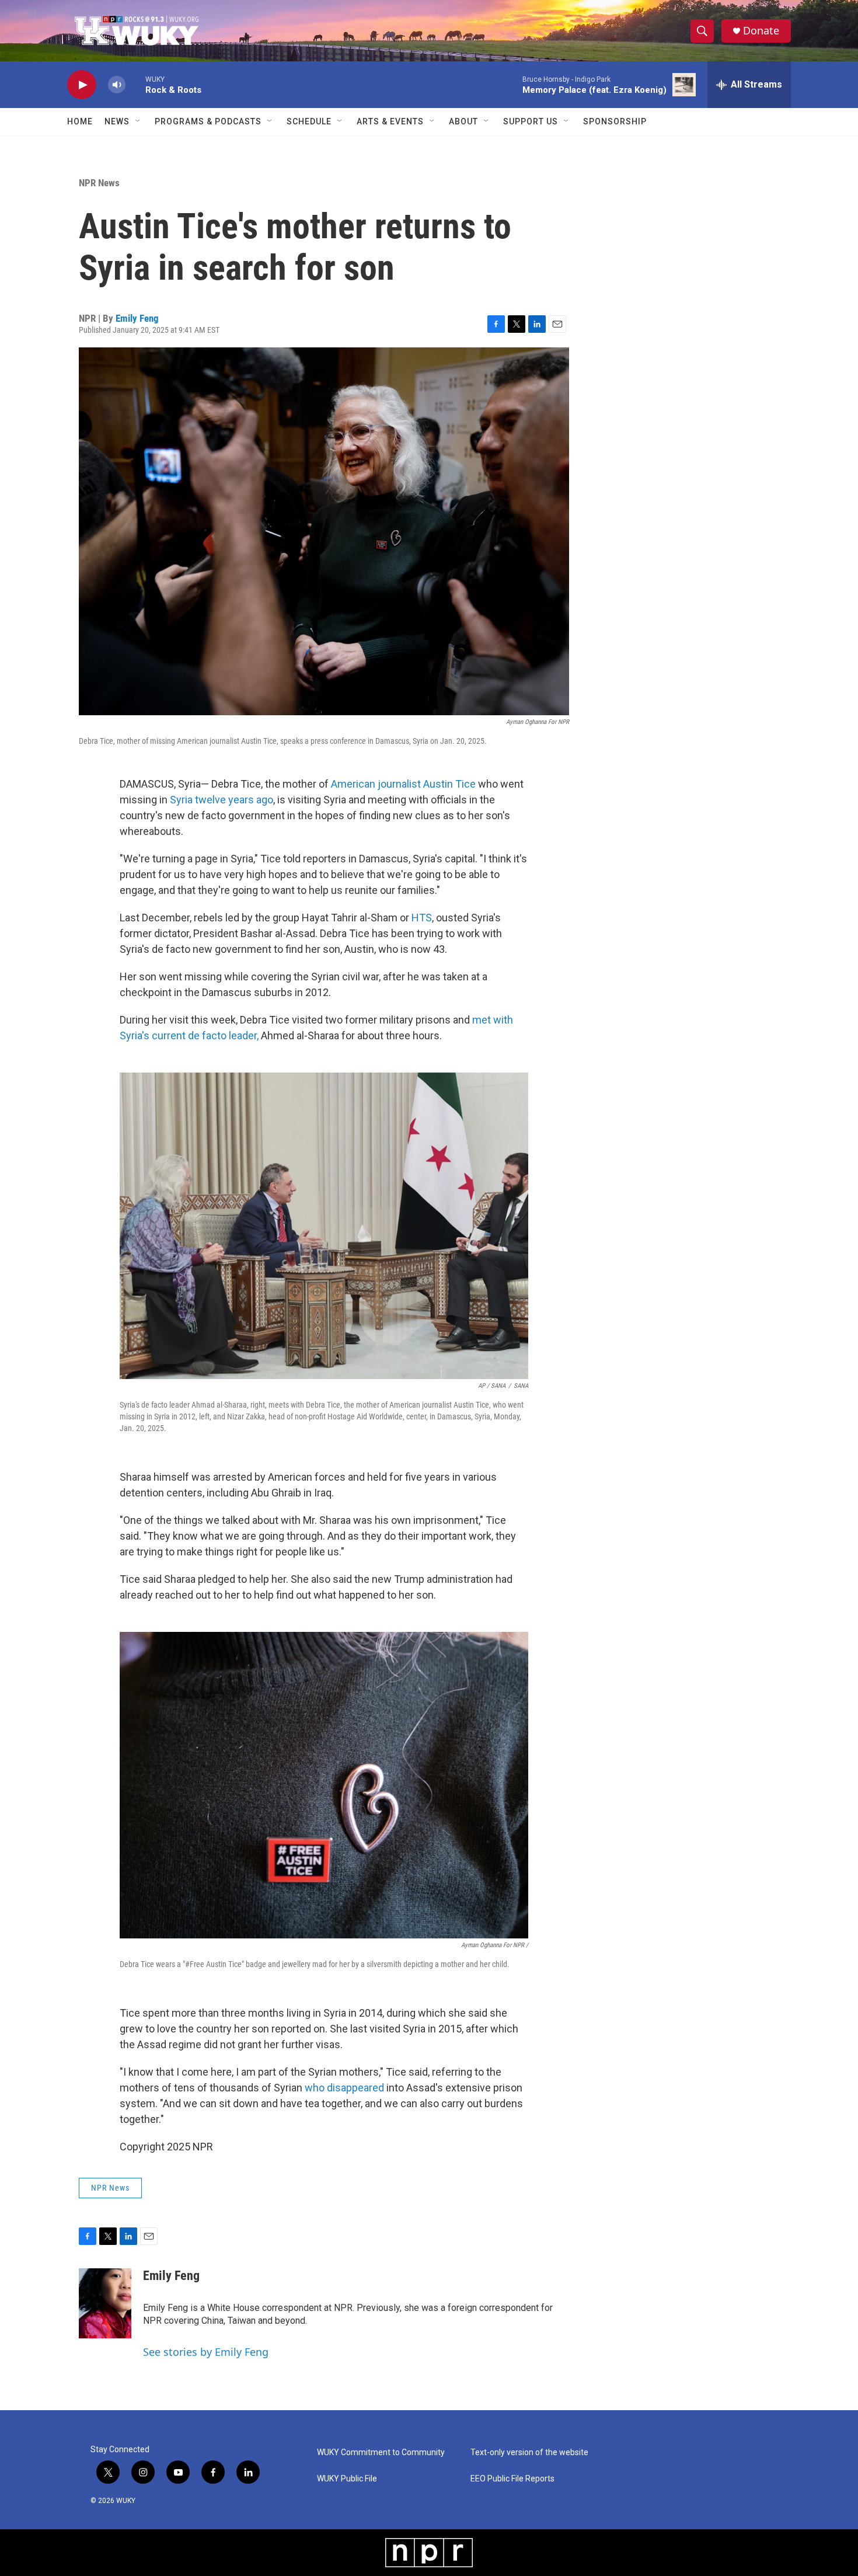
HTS (422, 918)
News (117, 121)
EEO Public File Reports (512, 2479)
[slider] (135, 84)
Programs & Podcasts (208, 121)
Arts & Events (390, 121)
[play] (82, 85)
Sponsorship (615, 121)
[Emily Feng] (105, 2303)
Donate (761, 31)
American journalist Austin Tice (403, 784)
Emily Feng (137, 318)
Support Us (531, 121)
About (463, 121)
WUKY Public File (347, 2479)
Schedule (309, 121)
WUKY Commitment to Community (381, 2453)
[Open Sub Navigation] (138, 121)
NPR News (99, 183)
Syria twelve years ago (222, 800)
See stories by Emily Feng (206, 2352)
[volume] (117, 85)
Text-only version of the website (529, 2453)
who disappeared (344, 2088)
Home (80, 121)
